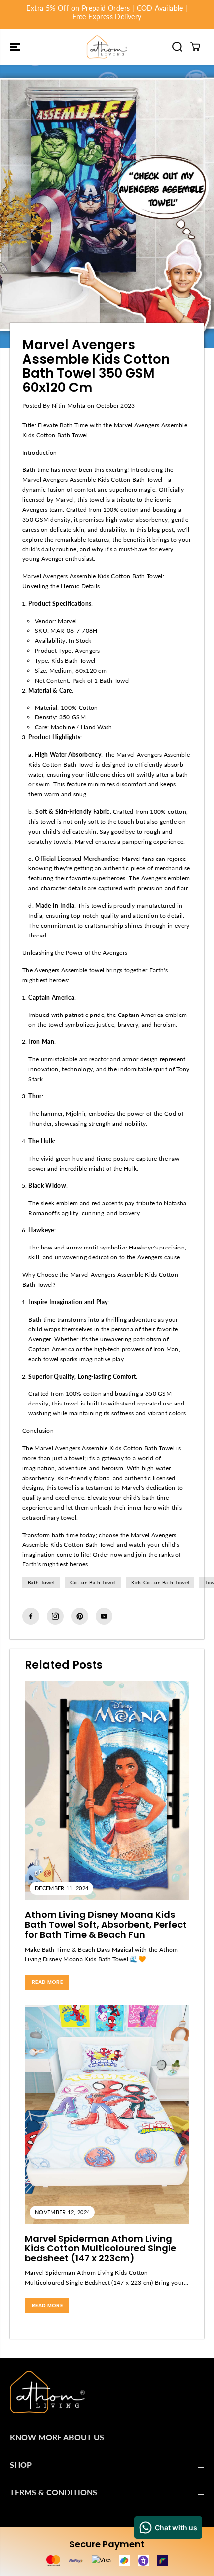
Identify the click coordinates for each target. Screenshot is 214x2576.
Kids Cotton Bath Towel (160, 1582)
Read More (47, 1982)
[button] (16, 47)
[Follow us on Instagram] (55, 1616)
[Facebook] (31, 1616)
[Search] (177, 47)
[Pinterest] (80, 1616)
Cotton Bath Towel (93, 1582)
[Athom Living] (107, 47)
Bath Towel (41, 1582)
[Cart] (195, 47)
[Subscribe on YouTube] (104, 1616)
